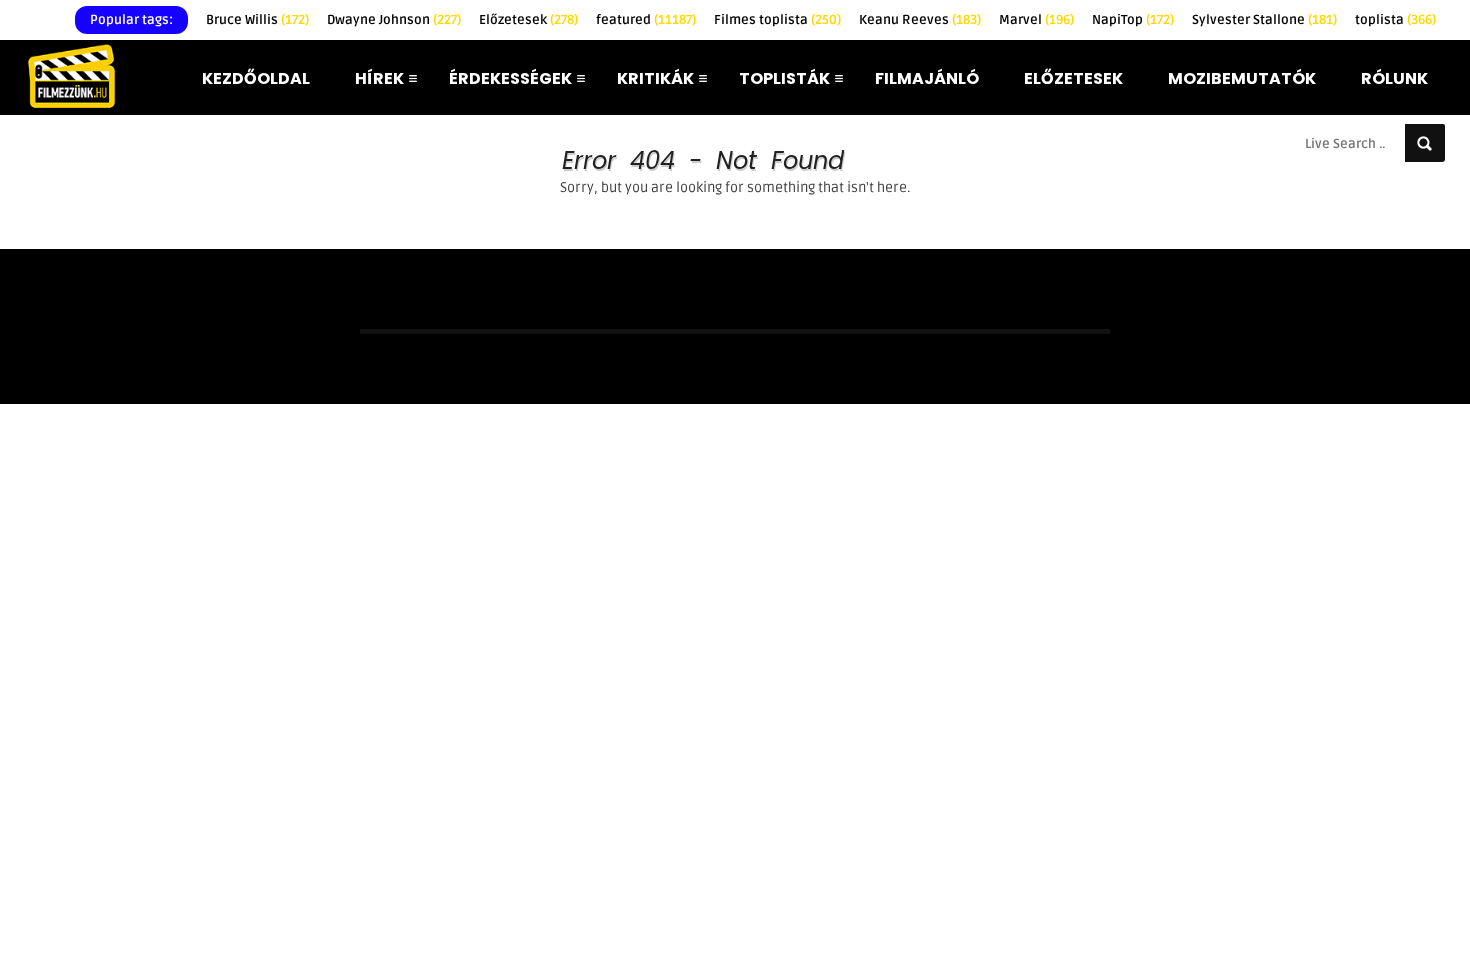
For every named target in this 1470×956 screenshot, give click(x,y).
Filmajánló (927, 78)
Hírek (379, 78)
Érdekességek (510, 78)
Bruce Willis (257, 20)
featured (646, 20)
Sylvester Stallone (1264, 20)
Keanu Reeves (920, 20)
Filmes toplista (777, 20)
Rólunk (1394, 78)
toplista (1395, 20)
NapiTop (1133, 20)
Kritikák (655, 78)
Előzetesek (528, 20)
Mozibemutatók (1242, 78)
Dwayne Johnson (394, 20)
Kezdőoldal (256, 78)
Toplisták (784, 78)
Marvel (1036, 20)
